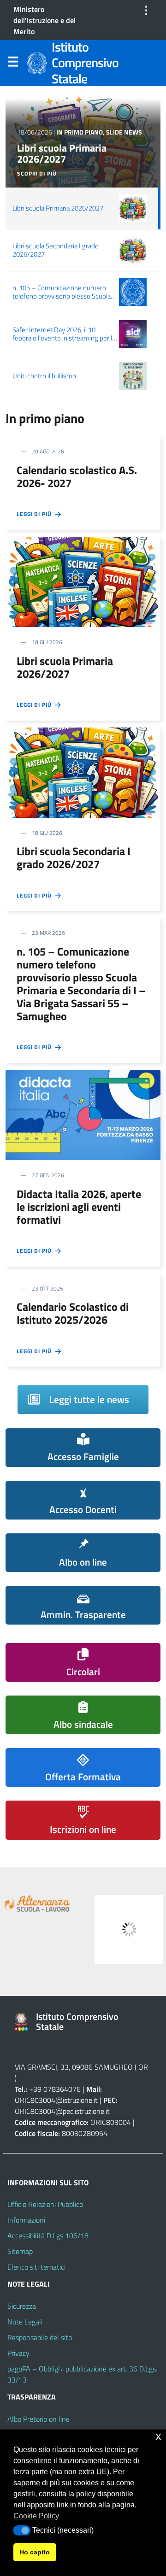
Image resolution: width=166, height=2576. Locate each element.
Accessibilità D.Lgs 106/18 (48, 2236)
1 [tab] (56, 1969)
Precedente (14, 1927)
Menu (13, 64)
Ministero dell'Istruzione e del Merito (44, 20)
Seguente (152, 1927)
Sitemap (20, 2251)
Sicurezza (22, 2306)
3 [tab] (78, 1969)
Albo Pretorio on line (39, 2419)
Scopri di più (37, 174)
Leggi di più (36, 514)
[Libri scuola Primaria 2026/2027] (83, 581)
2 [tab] (67, 1969)
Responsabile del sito (40, 2337)
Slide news (124, 132)
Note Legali (25, 2322)
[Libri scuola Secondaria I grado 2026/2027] (83, 772)
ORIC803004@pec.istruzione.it (62, 2111)
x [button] (158, 2436)
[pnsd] (109, 1929)
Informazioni (26, 2220)
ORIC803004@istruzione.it (56, 2100)
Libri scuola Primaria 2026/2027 (62, 154)
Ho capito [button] (35, 2552)
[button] (22, 2530)
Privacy (18, 2353)
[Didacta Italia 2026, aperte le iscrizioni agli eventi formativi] (83, 1114)
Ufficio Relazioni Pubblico (45, 2204)
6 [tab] (110, 1969)
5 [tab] (99, 1969)
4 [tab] (88, 1969)
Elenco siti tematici (36, 2267)
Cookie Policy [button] (36, 2516)
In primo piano (80, 132)
